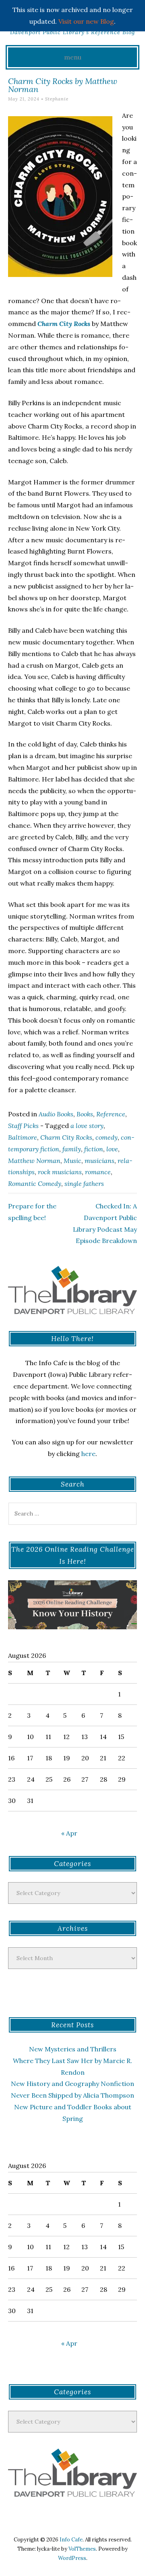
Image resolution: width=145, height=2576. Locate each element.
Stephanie (57, 99)
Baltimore (23, 1137)
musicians (99, 1161)
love (112, 1149)
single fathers (84, 1183)
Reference (111, 1114)
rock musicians (60, 1172)
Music (72, 1161)
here (88, 1454)
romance (98, 1172)
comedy (107, 1137)
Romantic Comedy (35, 1183)
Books (85, 1114)
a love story (87, 1126)
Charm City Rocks (66, 1137)
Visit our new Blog (86, 21)
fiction (94, 1149)
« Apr (69, 1833)
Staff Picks (23, 1126)
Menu (73, 57)
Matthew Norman (34, 1161)
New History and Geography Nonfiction (72, 2084)
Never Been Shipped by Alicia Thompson (72, 2095)
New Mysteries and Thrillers (73, 2049)
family (72, 1149)
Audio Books (56, 1114)
